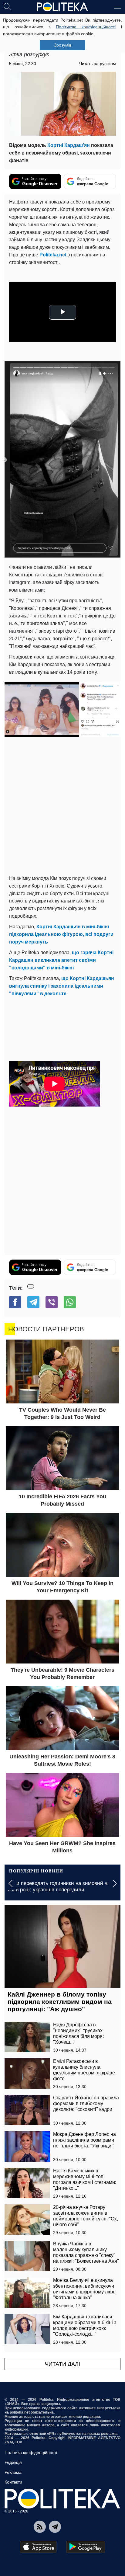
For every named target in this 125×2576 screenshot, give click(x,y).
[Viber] (52, 1302)
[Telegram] (33, 1302)
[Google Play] (86, 2547)
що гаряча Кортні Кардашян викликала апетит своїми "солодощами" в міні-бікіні (61, 960)
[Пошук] (7, 6)
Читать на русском (98, 64)
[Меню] (118, 6)
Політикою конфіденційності (86, 27)
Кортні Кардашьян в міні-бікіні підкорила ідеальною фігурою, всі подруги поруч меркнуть (61, 934)
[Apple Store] (38, 2547)
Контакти (13, 2482)
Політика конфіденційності (31, 2453)
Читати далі (62, 2364)
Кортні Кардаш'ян (68, 145)
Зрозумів (63, 45)
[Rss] (40, 2527)
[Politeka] (62, 7)
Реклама (13, 2472)
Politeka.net (53, 255)
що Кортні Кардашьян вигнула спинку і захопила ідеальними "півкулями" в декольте (62, 986)
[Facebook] (15, 1302)
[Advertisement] (62, 806)
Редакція (13, 2462)
